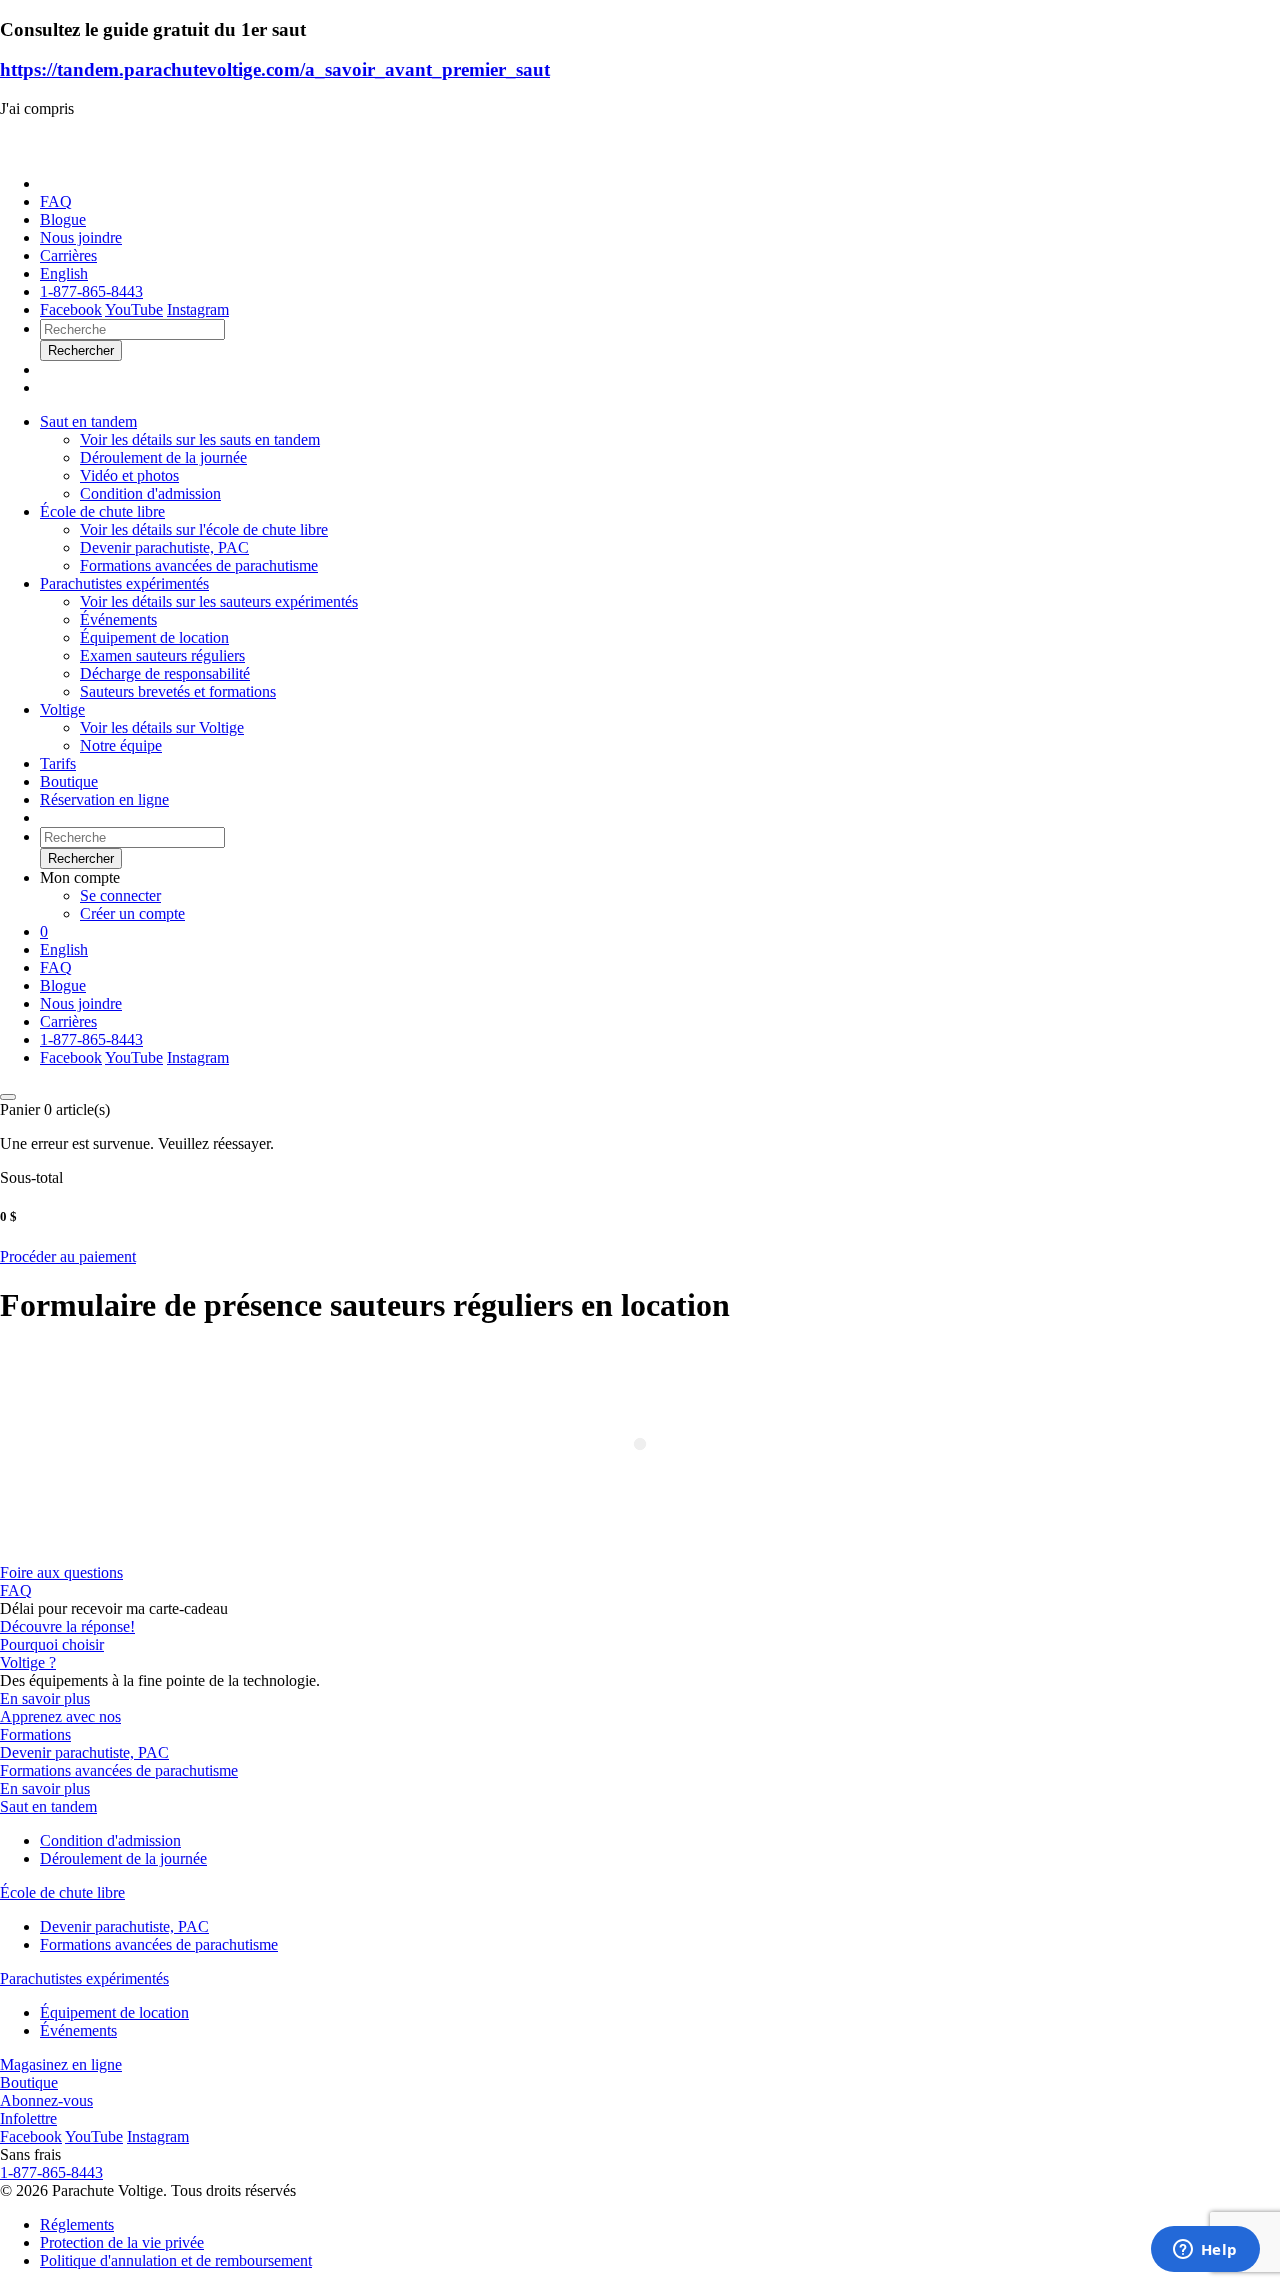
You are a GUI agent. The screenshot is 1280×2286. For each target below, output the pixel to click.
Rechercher (81, 858)
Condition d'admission (110, 1840)
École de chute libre (102, 511)
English (64, 273)
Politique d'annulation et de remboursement (176, 2260)
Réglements (77, 2224)
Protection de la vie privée (122, 2242)
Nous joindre (81, 237)
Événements (78, 2030)
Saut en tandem (88, 421)
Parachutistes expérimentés (124, 583)
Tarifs (58, 763)
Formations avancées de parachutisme (119, 1770)
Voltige (62, 709)
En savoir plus (45, 1698)
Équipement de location (114, 2012)
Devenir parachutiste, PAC (84, 1752)
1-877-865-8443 (91, 291)
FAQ (56, 201)
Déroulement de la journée (123, 1858)
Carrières (68, 255)
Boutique (69, 781)
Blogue (63, 219)
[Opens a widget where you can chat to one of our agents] (1205, 2251)
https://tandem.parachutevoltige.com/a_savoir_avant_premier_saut (275, 69)
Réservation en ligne (104, 799)
